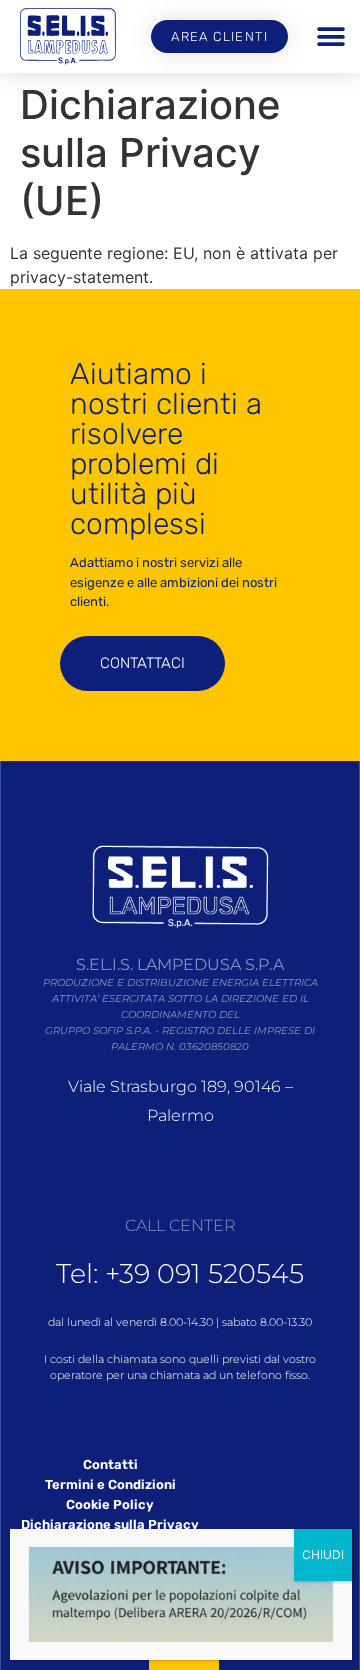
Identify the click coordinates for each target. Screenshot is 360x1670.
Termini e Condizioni (110, 1484)
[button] (330, 36)
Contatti (110, 1464)
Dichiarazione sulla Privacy (110, 1524)
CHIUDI (323, 1554)
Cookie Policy (110, 1504)
